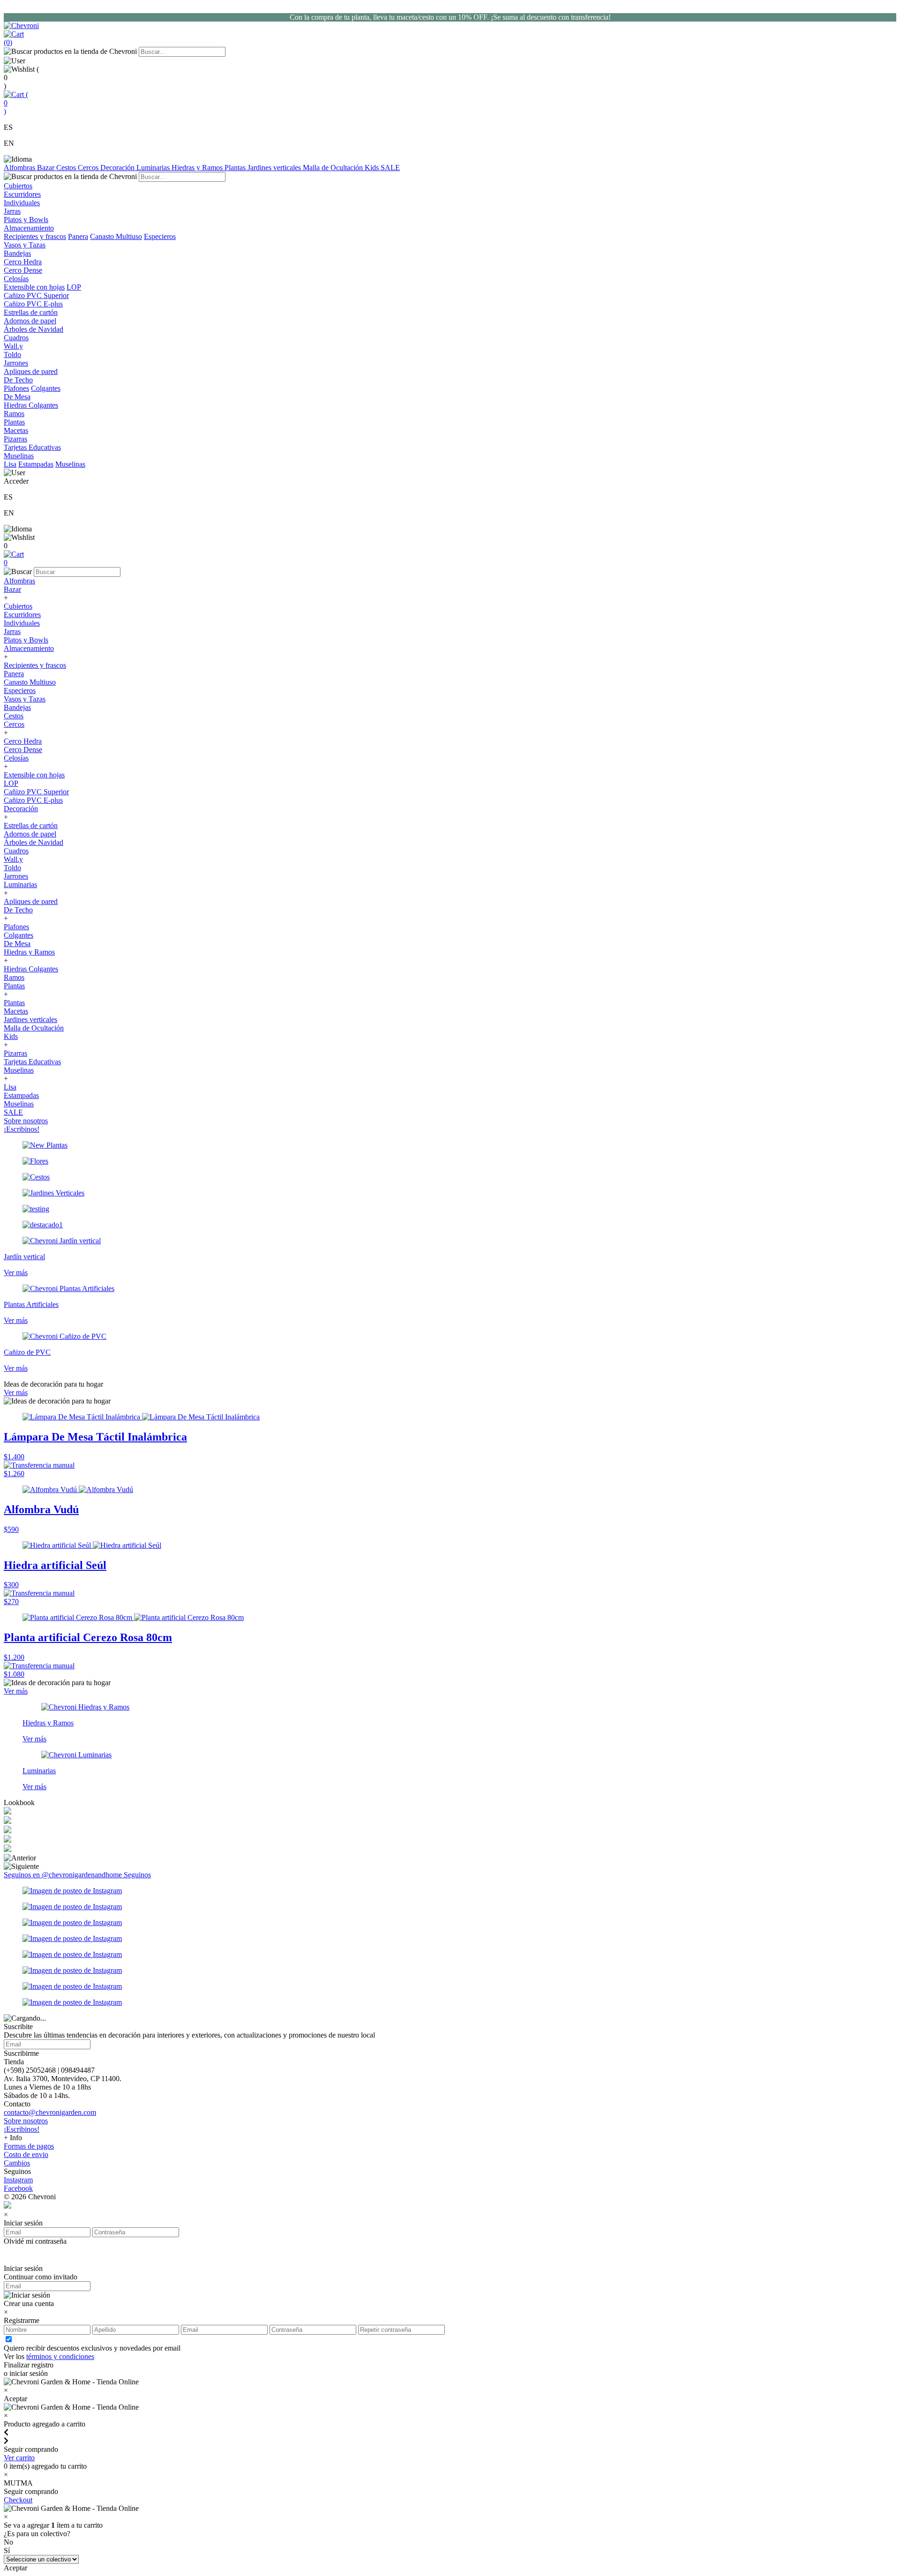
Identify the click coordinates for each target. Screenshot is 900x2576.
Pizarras (15, 1053)
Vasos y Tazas (25, 699)
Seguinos (137, 1875)
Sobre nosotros (26, 1121)
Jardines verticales (275, 168)
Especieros (160, 236)
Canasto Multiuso (116, 236)
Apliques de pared (31, 901)
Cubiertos (18, 606)
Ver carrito (19, 2458)
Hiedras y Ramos (198, 168)
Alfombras (20, 168)
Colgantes (46, 388)
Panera (78, 236)
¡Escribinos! (22, 1129)
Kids (373, 168)
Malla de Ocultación (334, 168)
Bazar (47, 168)
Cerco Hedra (23, 741)
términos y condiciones (60, 2356)
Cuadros (16, 851)
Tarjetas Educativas (32, 1062)
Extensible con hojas (34, 287)
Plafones (16, 388)
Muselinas (70, 464)
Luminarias (154, 168)
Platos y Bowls (26, 640)
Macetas (16, 1011)
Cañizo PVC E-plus (33, 800)
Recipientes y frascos (35, 236)
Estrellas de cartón (31, 825)
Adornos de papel (30, 834)
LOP (74, 287)
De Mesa (17, 944)
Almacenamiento (29, 648)
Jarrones (16, 876)
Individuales (22, 623)
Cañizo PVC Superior (36, 792)
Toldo (12, 868)
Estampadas (36, 464)
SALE (390, 168)
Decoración (118, 168)
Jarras (12, 631)
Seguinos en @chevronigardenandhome (64, 1875)
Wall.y (13, 859)
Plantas (236, 168)
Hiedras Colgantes (31, 969)
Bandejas (17, 707)
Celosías (16, 758)
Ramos (14, 977)
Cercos (89, 168)
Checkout (18, 2500)
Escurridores (22, 615)
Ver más (16, 1393)
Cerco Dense (23, 750)
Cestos (67, 168)
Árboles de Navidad (34, 842)
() (16, 103)
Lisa (10, 464)
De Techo (18, 910)
